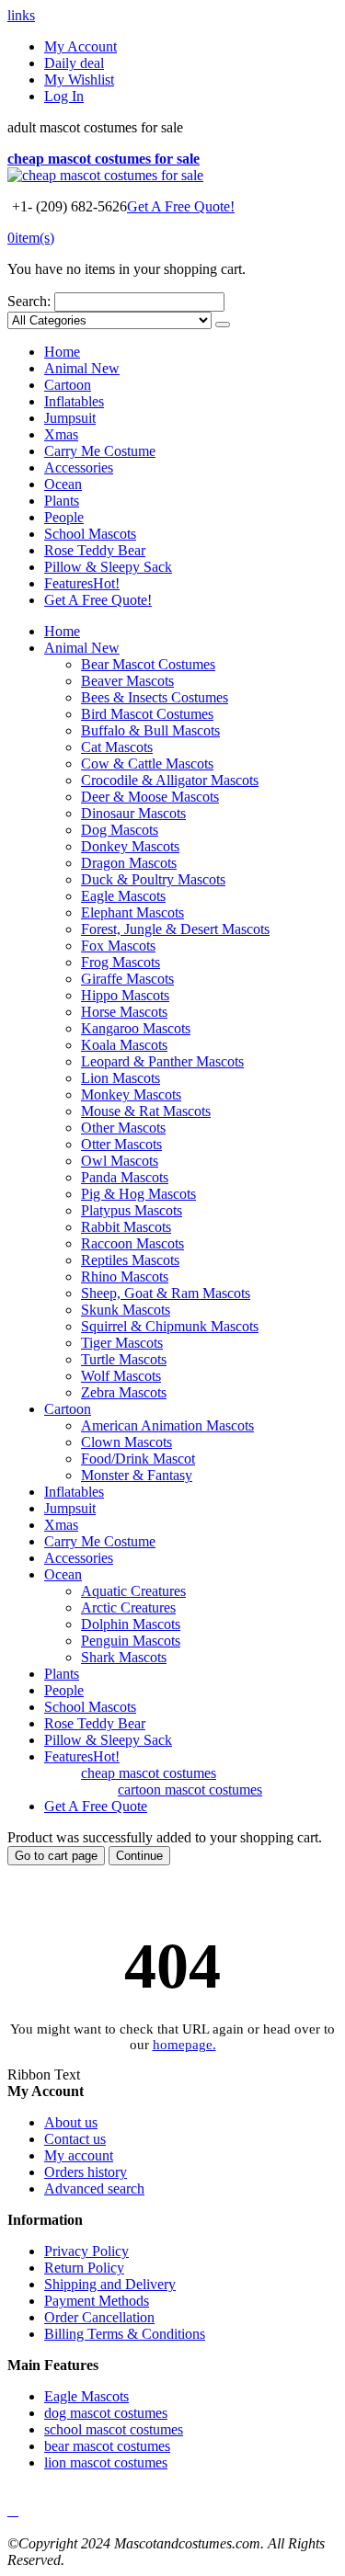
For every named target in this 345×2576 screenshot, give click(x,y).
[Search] (223, 325)
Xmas (61, 434)
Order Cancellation (99, 2317)
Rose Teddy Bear (95, 550)
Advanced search (94, 2188)
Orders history (86, 2172)
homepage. (184, 2045)
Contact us (75, 2139)
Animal (82, 368)
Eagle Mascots (86, 2396)
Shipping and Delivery (110, 2284)
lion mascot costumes (106, 2462)
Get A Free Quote (96, 1806)
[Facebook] (9, 2510)
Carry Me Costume (100, 451)
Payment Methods (97, 2301)
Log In (64, 96)
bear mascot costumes (107, 2446)
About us (71, 2122)
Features (82, 583)
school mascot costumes (114, 2429)
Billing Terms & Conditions (125, 2334)
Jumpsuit (70, 418)
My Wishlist (79, 80)
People (64, 517)
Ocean (63, 484)
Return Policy (84, 2268)
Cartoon (68, 385)
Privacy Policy (86, 2251)
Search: (29, 301)
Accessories (79, 467)
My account (79, 2155)
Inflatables (74, 401)
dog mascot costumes (106, 2413)
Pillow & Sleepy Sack (108, 567)
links (21, 15)
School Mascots (90, 534)
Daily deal (74, 63)
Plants (62, 501)
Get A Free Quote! (181, 206)
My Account (80, 46)
